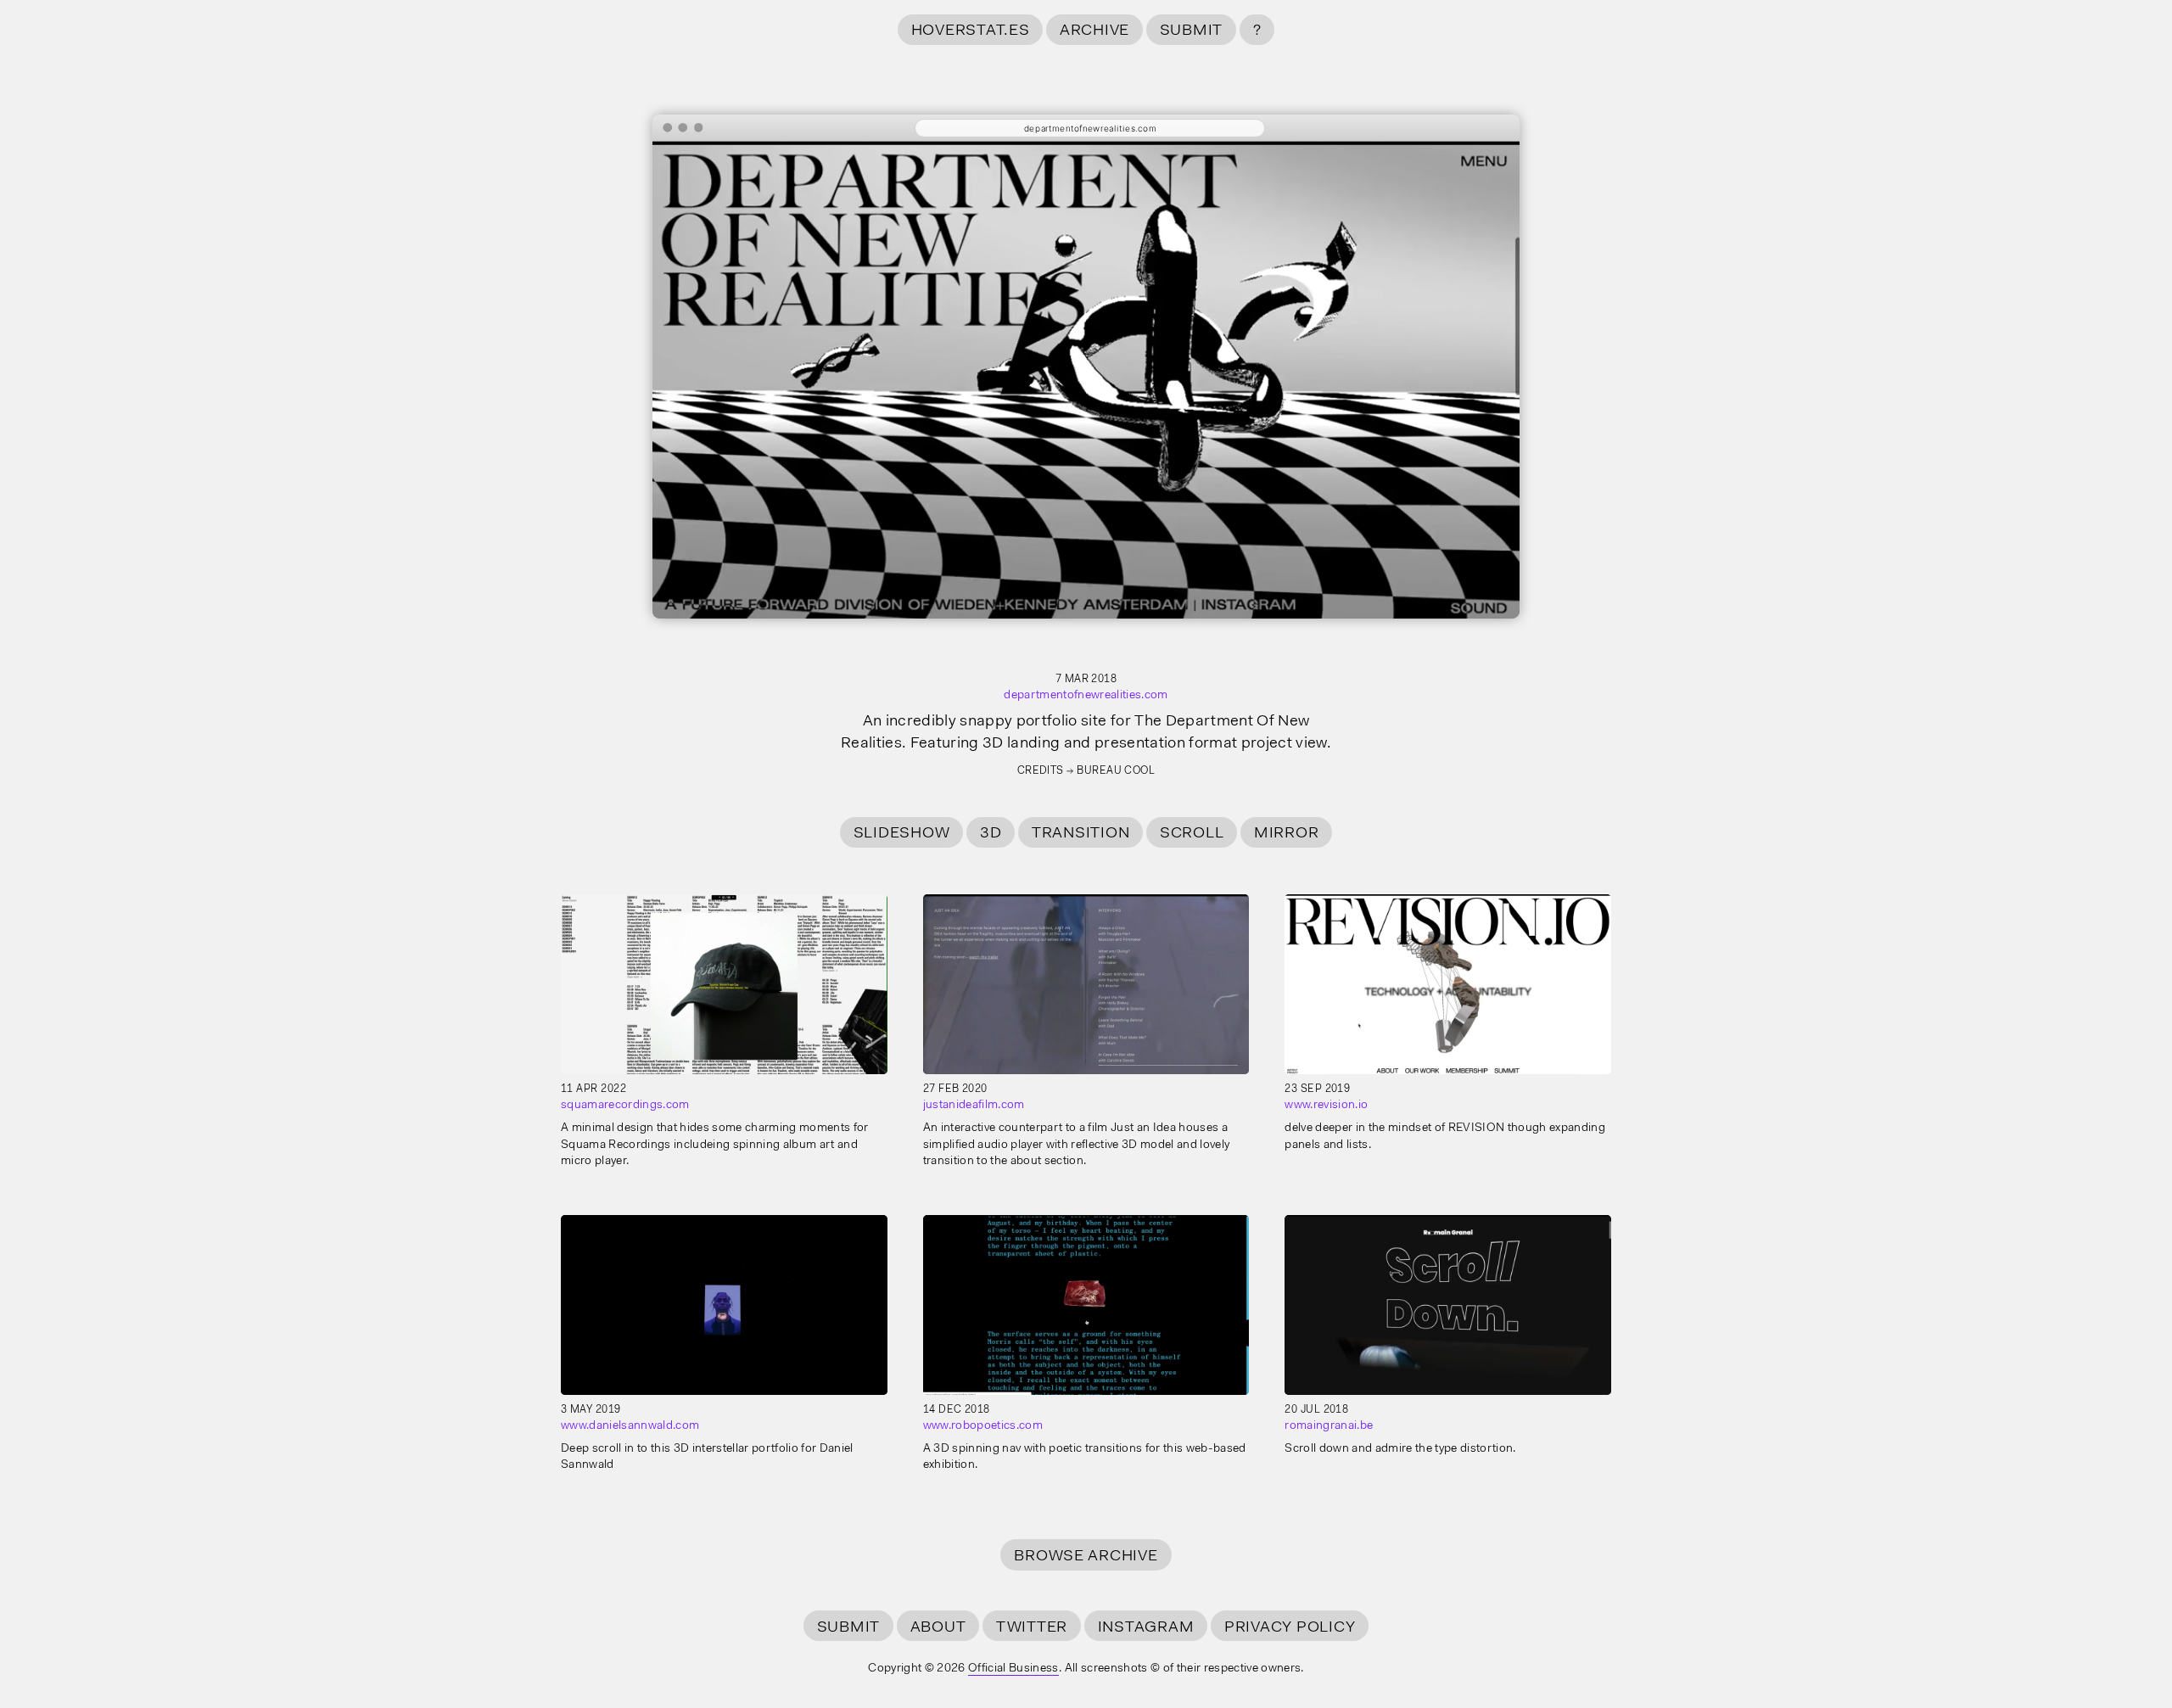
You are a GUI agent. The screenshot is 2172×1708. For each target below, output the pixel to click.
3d (991, 834)
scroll (1192, 834)
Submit (1191, 31)
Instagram (1146, 1628)
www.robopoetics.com (983, 1426)
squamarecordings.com (625, 1106)
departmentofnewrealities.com (1086, 696)
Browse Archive (1086, 1557)
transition (1080, 834)
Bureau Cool (1116, 771)
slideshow (902, 834)
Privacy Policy (1290, 1628)
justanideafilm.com (974, 1106)
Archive (1094, 31)
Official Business (1013, 1669)
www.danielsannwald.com (630, 1426)
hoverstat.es (971, 31)
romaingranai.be (1329, 1426)
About (938, 1628)
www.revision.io (1326, 1106)
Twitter (1032, 1628)
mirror (1286, 834)
